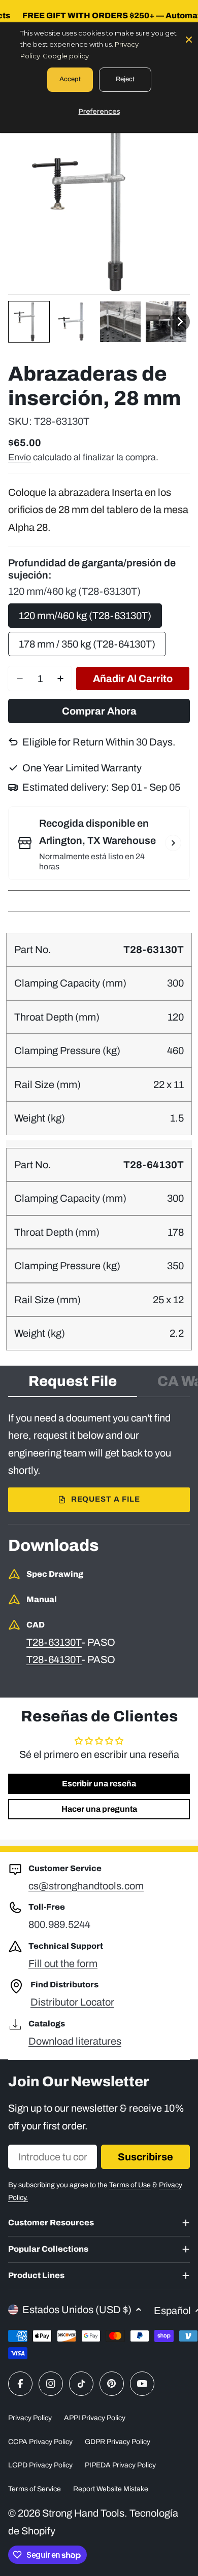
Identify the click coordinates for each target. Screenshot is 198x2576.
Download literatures (75, 2041)
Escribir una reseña (99, 1784)
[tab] (73, 1384)
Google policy (66, 56)
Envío (20, 457)
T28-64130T (54, 1659)
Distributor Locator (72, 2002)
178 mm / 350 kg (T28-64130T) (87, 644)
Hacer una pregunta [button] (99, 1809)
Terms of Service (35, 2489)
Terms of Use (130, 2185)
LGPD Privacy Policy (40, 2465)
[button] (29, 322)
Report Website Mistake (111, 2489)
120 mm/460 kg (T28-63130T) (85, 616)
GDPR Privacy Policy (118, 2442)
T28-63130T (54, 1642)
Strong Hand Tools (83, 2513)
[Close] (189, 39)
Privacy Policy (30, 2418)
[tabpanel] (99, 1461)
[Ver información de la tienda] (173, 843)
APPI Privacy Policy (95, 2418)
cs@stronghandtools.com (86, 1886)
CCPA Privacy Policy (40, 2442)
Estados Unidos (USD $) (77, 2310)
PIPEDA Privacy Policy (120, 2465)
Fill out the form (63, 1963)
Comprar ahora (99, 711)
